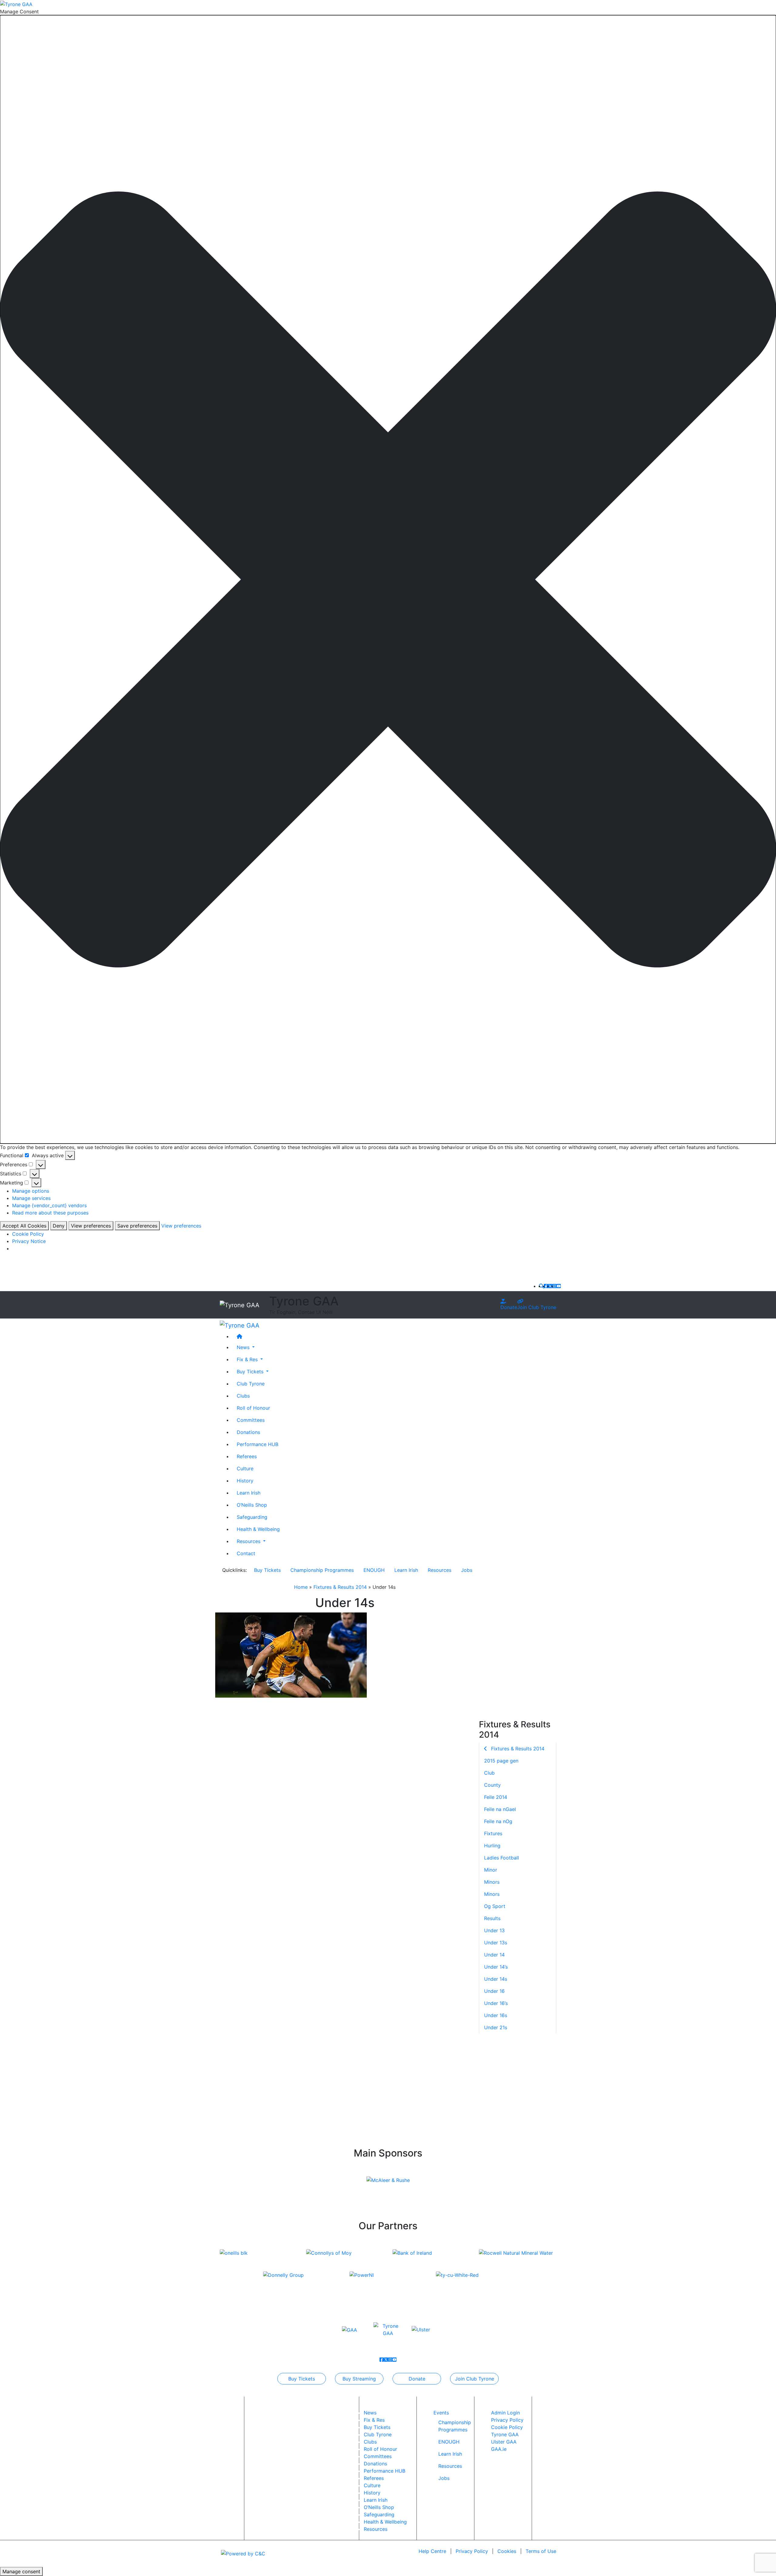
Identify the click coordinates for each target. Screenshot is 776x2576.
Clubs (243, 1395)
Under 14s (496, 1979)
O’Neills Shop (252, 1505)
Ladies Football (502, 1858)
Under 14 (494, 1955)
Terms (541, 2551)
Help (432, 2551)
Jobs (467, 1570)
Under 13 (494, 1930)
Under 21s (496, 2027)
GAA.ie (499, 2449)
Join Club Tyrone (537, 1307)
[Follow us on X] (550, 1286)
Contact (246, 1553)
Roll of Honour (253, 1408)
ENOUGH (374, 1570)
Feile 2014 (496, 1797)
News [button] (244, 1347)
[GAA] (350, 2329)
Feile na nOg (498, 1821)
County (492, 1785)
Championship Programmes (322, 1570)
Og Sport (495, 1906)
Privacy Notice (29, 1241)
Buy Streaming (359, 2379)
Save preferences (137, 1226)
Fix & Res (374, 2420)
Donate (509, 1307)
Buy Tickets (267, 1570)
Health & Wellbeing (258, 1529)
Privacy (472, 2551)
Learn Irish (249, 1492)
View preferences (91, 1226)
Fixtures (493, 1833)
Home (301, 1587)
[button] (388, 580)
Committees (251, 1420)
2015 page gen (501, 1761)
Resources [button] (249, 1541)
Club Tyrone (251, 1383)
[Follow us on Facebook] (546, 1286)
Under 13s (496, 1943)
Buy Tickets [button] (251, 1371)
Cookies (507, 2551)
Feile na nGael (500, 1809)
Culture (245, 1468)
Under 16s (496, 2015)
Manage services (31, 1198)
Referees (247, 1456)
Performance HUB (258, 1444)
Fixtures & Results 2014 (340, 1587)
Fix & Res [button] (248, 1359)
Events (441, 2413)
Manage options (31, 1191)
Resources (440, 1570)
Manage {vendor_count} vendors (49, 1205)
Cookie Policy (28, 1234)
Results (492, 1918)
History (245, 1480)
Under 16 (494, 1991)
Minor (491, 1870)
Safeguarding (252, 1517)
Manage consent (21, 2571)
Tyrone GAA (505, 2434)
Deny (59, 1226)
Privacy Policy (507, 2420)
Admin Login (505, 2413)
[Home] (394, 1336)
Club (489, 1773)
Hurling (492, 1846)
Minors (492, 1882)
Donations (248, 1432)
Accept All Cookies (24, 1226)
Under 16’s (496, 2003)
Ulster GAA (504, 2442)
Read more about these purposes (50, 1213)
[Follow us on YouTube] (559, 1286)
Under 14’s (496, 1967)
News (370, 2413)
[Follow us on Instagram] (554, 1286)
